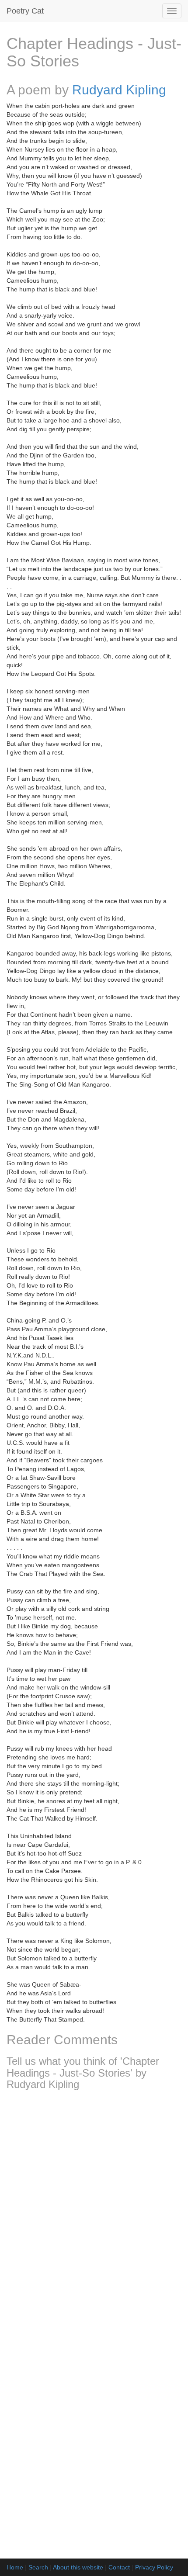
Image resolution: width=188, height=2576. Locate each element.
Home (15, 2567)
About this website (78, 2567)
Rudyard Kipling (119, 90)
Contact (119, 2567)
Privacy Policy (154, 2567)
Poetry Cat (25, 11)
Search (38, 2567)
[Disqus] (94, 2212)
